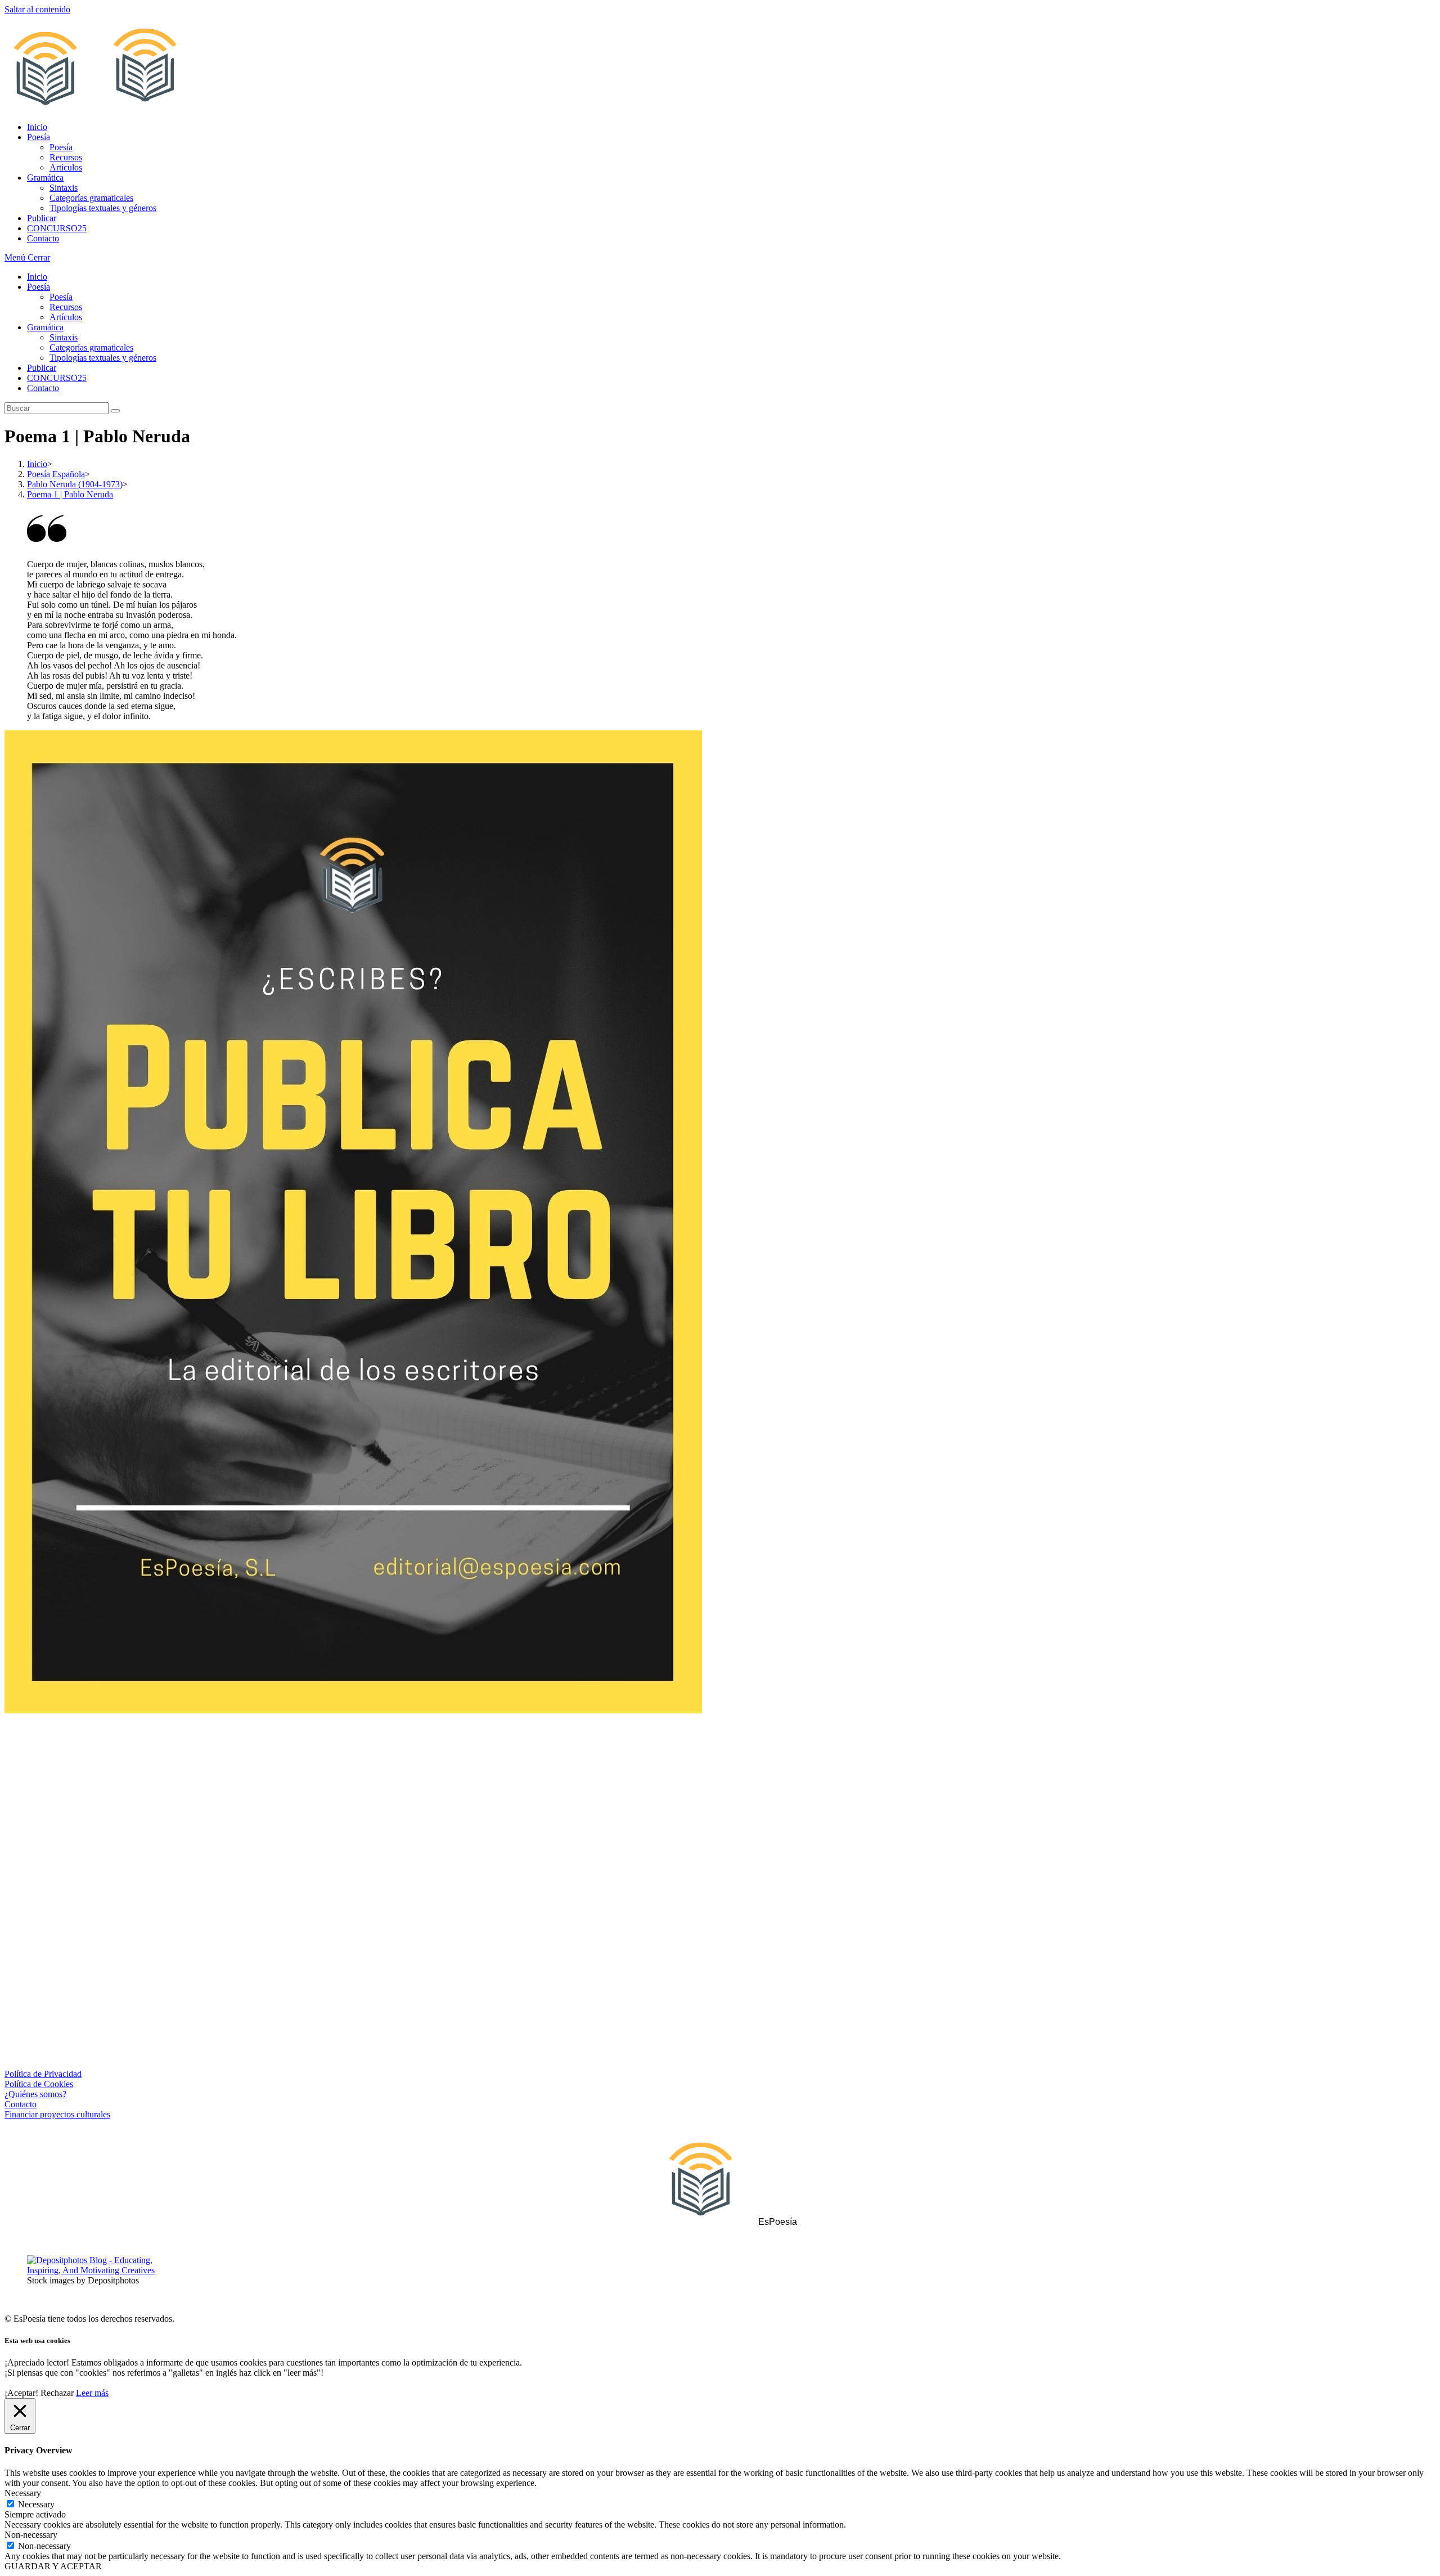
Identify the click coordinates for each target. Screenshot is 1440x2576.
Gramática (45, 327)
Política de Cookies (39, 2084)
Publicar (42, 368)
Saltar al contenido (37, 9)
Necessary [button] (23, 2493)
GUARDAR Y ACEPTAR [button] (53, 2566)
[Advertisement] (720, 1815)
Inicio (37, 277)
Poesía (39, 287)
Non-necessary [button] (31, 2535)
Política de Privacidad (43, 2074)
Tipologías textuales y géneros (103, 358)
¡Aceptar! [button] (21, 2393)
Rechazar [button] (57, 2393)
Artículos (66, 317)
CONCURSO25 (57, 378)
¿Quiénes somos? (35, 2094)
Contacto (43, 388)
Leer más (92, 2393)
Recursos (66, 307)
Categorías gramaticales (91, 347)
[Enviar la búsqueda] (115, 411)
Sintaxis (64, 337)
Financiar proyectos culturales (57, 2114)
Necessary (36, 2504)
